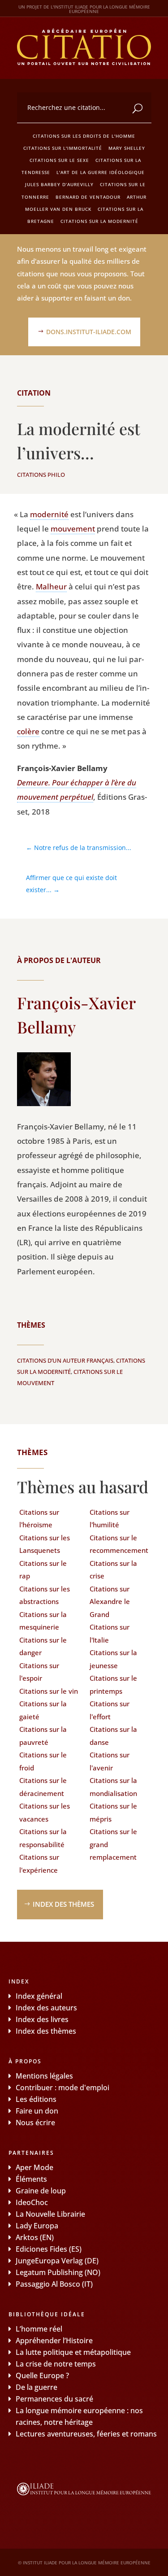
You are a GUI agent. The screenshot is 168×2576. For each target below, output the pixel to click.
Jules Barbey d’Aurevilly (59, 184)
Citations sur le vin (49, 1691)
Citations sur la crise (113, 1570)
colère (28, 731)
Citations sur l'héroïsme (39, 1519)
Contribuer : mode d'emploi (62, 2088)
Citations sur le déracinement (43, 1787)
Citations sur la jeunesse (113, 1659)
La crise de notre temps (56, 2364)
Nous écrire (35, 2123)
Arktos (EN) (35, 2237)
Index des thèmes (63, 1904)
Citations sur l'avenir (110, 1761)
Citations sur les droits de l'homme (84, 136)
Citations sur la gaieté (43, 1710)
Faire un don (37, 2111)
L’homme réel (39, 2329)
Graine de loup (41, 2191)
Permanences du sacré (54, 2399)
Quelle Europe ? (42, 2375)
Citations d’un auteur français (65, 1360)
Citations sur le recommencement (119, 1544)
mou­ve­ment (73, 529)
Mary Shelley (127, 148)
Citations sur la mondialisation (113, 1787)
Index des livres (42, 2019)
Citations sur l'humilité (110, 1519)
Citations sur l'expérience (39, 1863)
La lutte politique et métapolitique (73, 2352)
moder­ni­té (49, 514)
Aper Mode (34, 2167)
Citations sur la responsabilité (43, 1838)
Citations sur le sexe (59, 160)
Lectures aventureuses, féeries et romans (86, 2434)
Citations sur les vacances (45, 1812)
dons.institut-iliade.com (89, 332)
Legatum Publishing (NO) (58, 2272)
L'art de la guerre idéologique (101, 172)
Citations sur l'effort (110, 1710)
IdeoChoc (32, 2202)
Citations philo (41, 475)
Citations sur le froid (43, 1761)
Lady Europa (37, 2226)
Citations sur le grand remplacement (113, 1844)
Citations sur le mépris (113, 1812)
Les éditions (36, 2099)
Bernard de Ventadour (88, 197)
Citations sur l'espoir (39, 1672)
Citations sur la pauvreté (43, 1736)
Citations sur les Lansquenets (45, 1544)
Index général (39, 1996)
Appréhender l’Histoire (54, 2341)
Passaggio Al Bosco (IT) (54, 2284)
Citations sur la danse (113, 1736)
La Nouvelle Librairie (50, 2214)
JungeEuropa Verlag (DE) (57, 2261)
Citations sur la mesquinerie (43, 1621)
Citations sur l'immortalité (63, 148)
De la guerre (37, 2387)
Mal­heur (51, 586)
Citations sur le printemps (113, 1685)
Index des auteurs (46, 2008)
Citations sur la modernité (99, 221)
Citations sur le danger (43, 1646)
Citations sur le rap (43, 1570)
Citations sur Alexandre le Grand (110, 1602)
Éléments (31, 2179)
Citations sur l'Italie (110, 1633)
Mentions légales (44, 2076)
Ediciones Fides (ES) (49, 2249)
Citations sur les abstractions (45, 1595)
